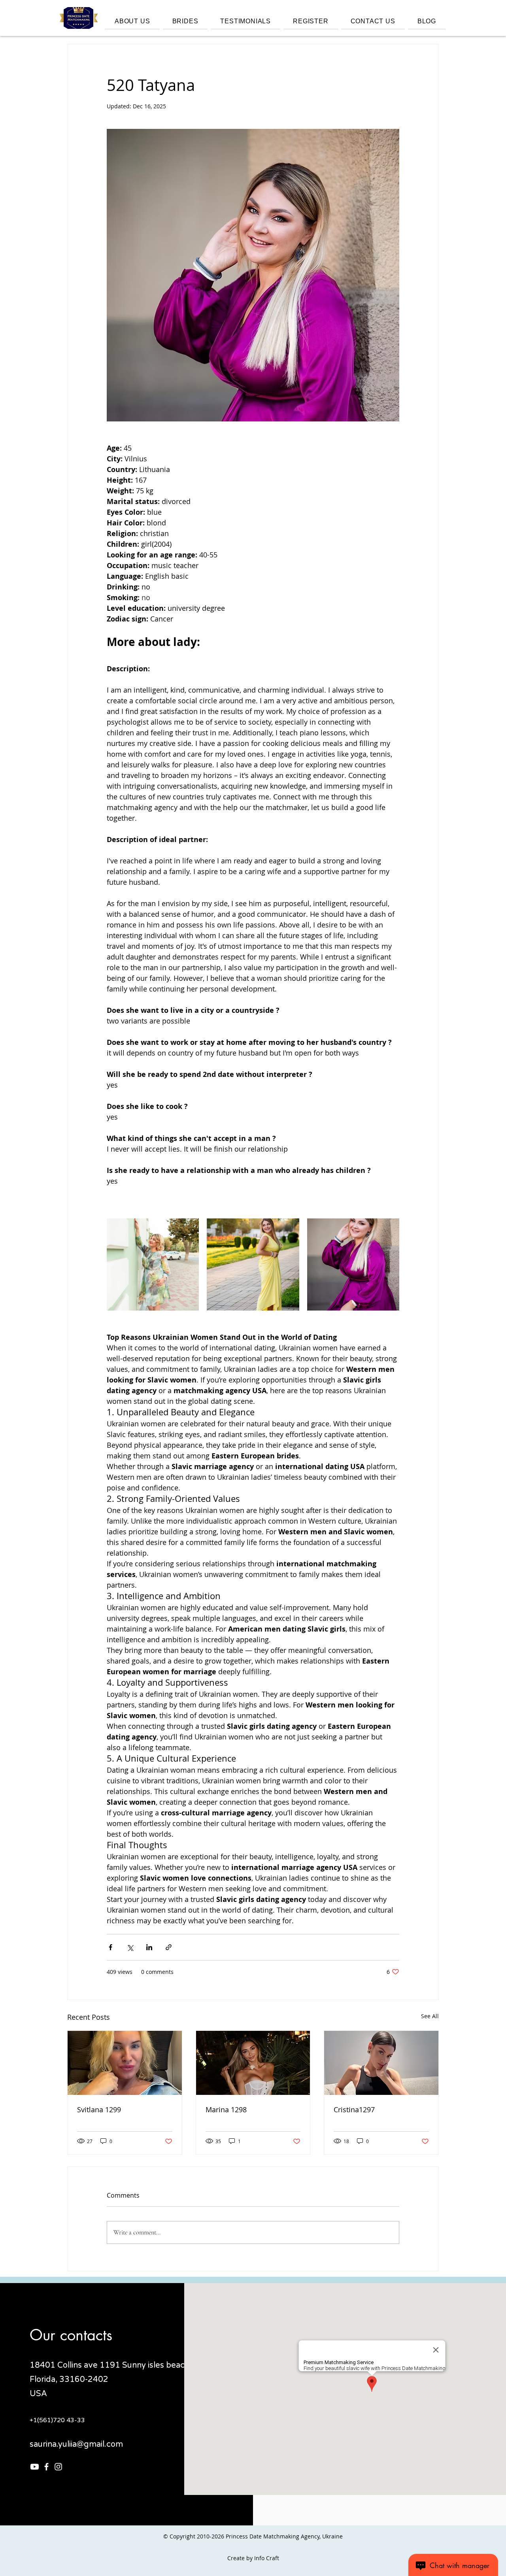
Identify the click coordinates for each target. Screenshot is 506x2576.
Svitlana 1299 (99, 2110)
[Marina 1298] (253, 2063)
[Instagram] (58, 2467)
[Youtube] (35, 2467)
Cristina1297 (354, 2110)
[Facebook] (46, 2467)
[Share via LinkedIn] (149, 1947)
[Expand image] (153, 1264)
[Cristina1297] (381, 2063)
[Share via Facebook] (110, 1947)
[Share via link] (169, 1947)
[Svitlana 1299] (125, 2063)
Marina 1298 (226, 2110)
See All (430, 2016)
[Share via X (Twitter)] (130, 1947)
